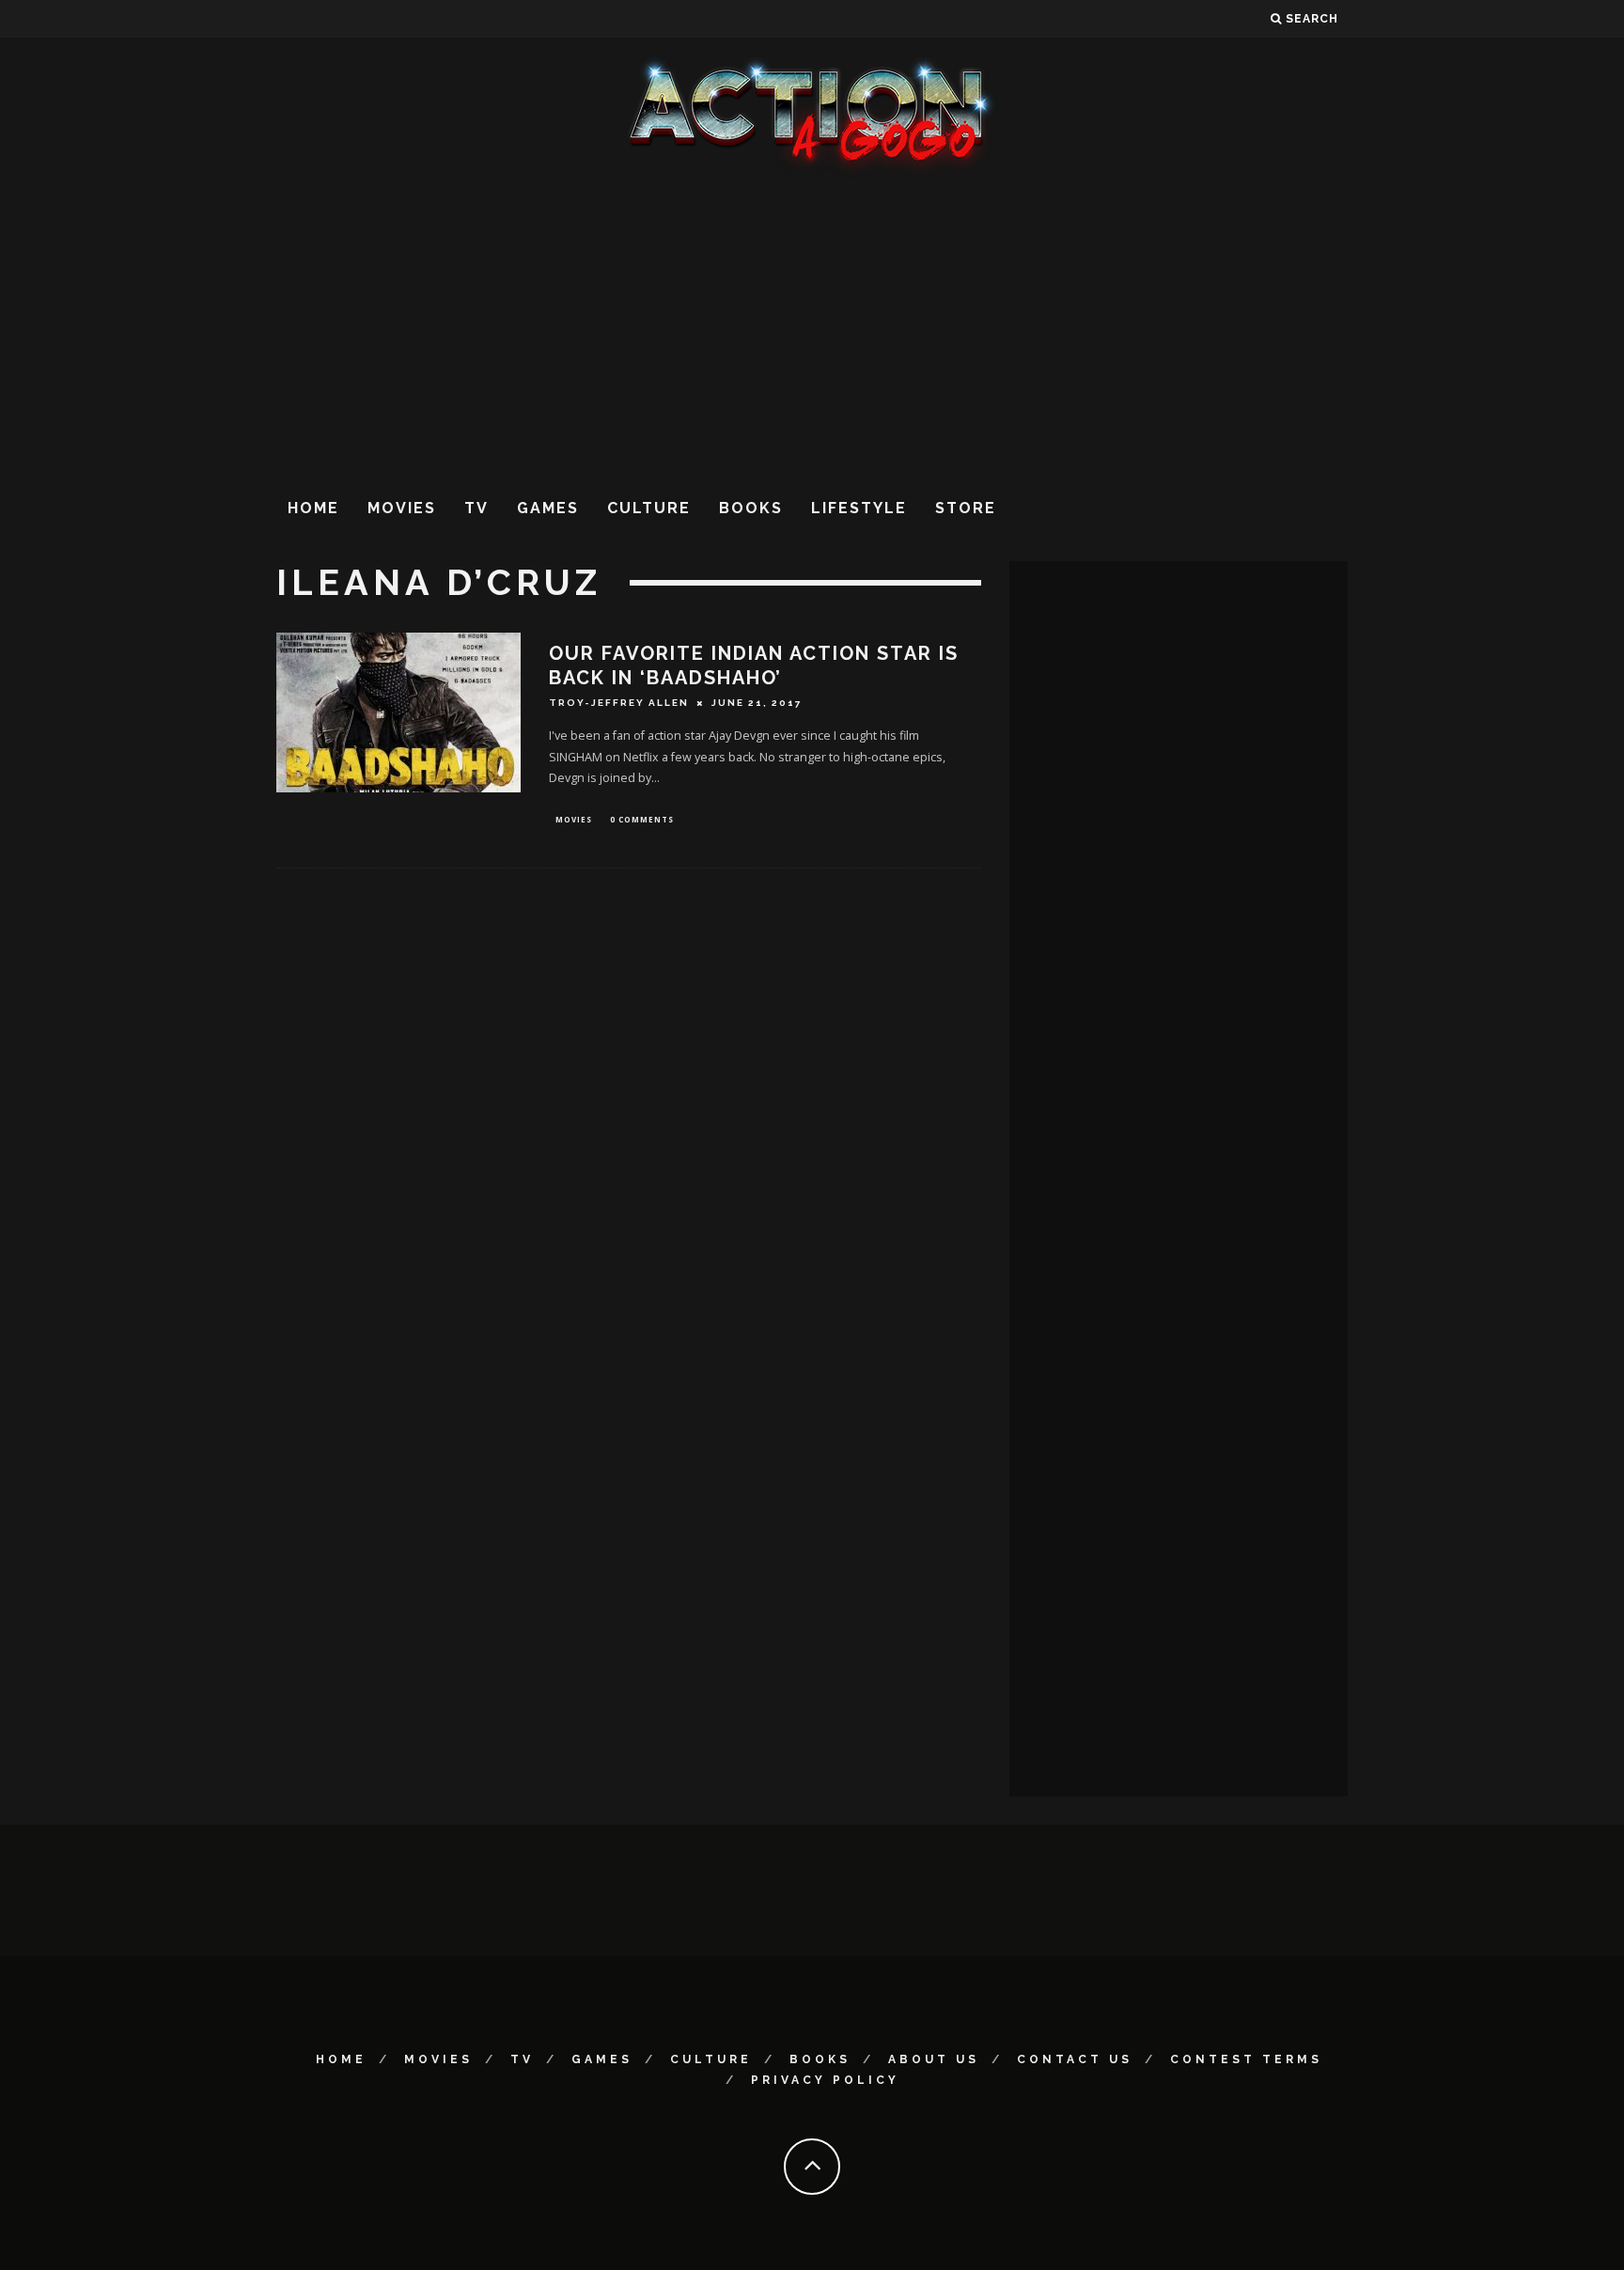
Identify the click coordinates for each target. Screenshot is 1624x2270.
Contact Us (1075, 2059)
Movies (402, 508)
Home (313, 508)
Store (966, 508)
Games (548, 508)
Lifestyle (859, 508)
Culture (649, 508)
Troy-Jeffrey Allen (619, 703)
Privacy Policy (825, 2080)
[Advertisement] (812, 328)
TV (476, 508)
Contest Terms (1246, 2059)
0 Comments (642, 819)
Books (751, 508)
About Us (934, 2059)
